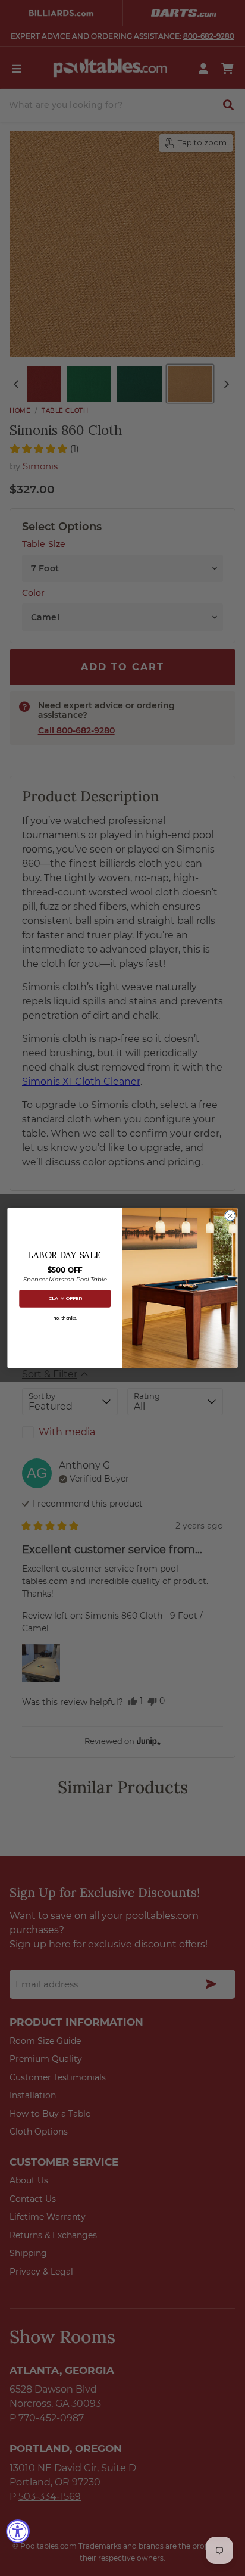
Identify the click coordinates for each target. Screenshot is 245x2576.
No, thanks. (65, 1318)
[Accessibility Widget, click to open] (18, 2531)
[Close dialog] (230, 1216)
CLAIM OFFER (65, 1298)
